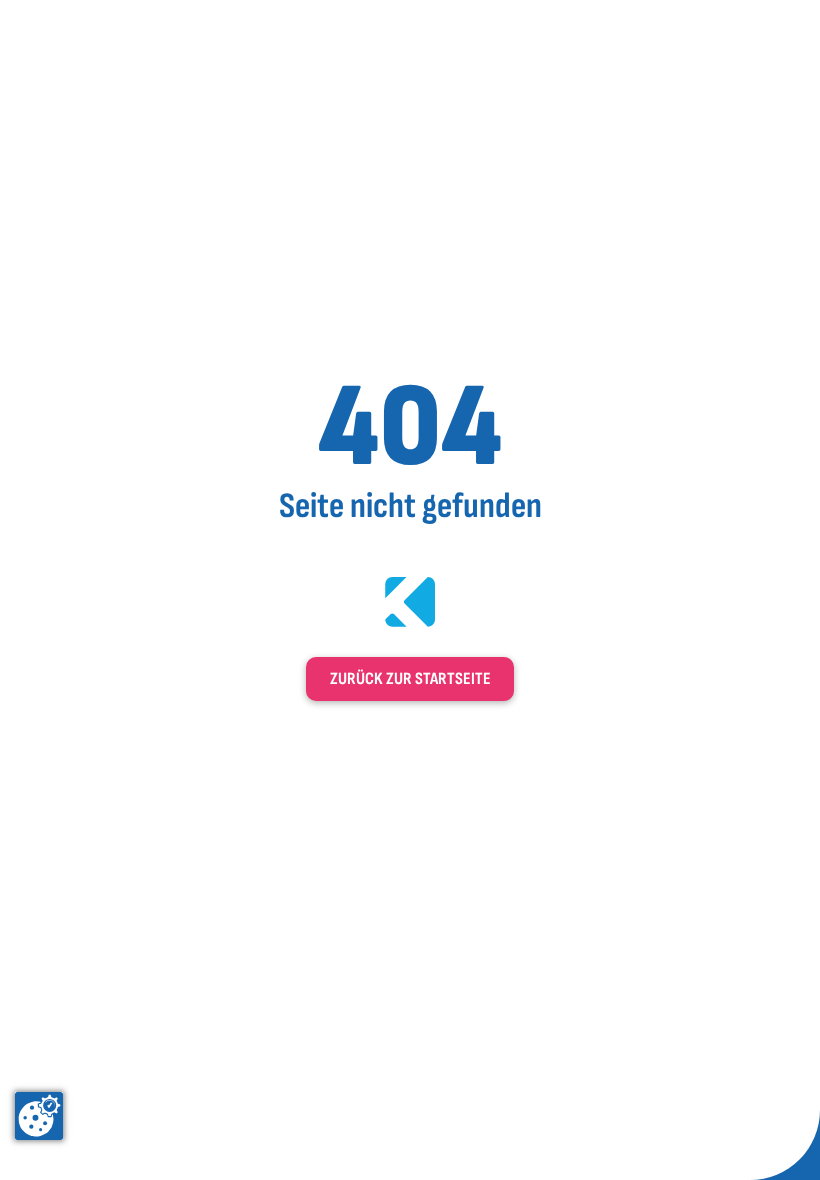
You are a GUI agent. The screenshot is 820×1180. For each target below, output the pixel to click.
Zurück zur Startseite (410, 678)
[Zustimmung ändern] (39, 1116)
